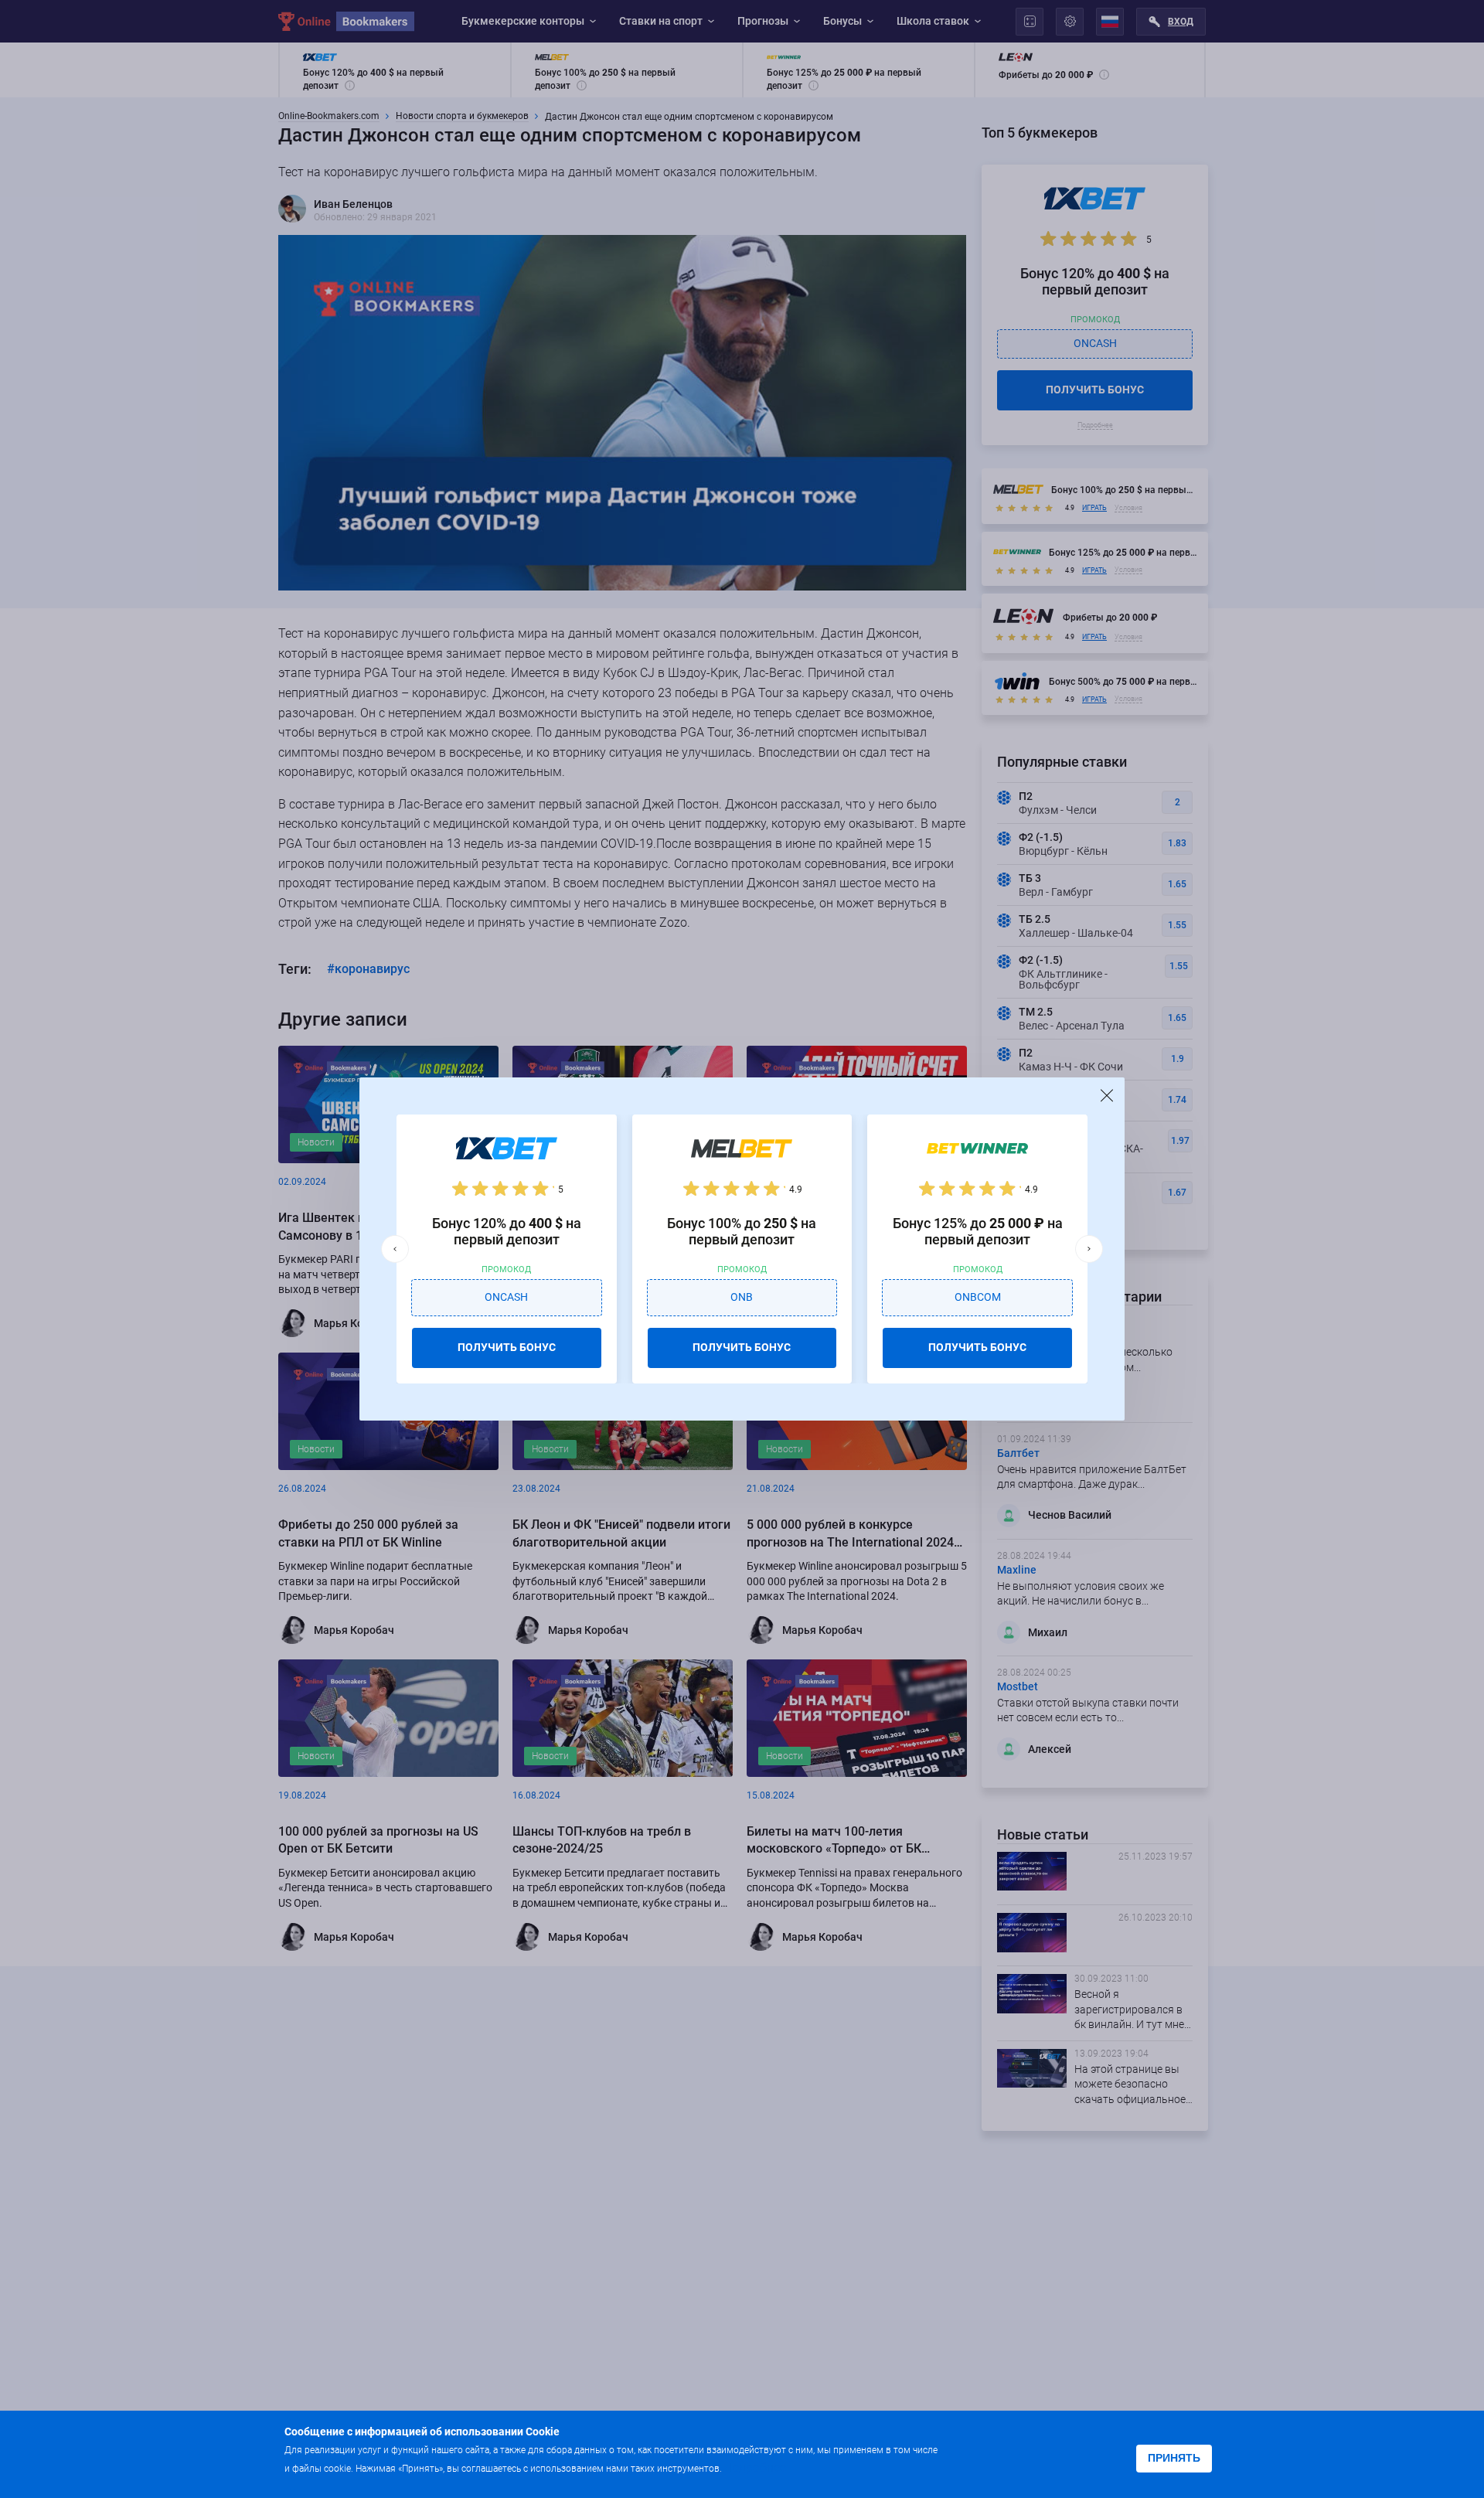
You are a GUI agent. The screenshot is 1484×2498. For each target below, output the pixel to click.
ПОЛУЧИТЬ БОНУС (507, 1347)
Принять (1174, 2458)
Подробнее (755, 2467)
